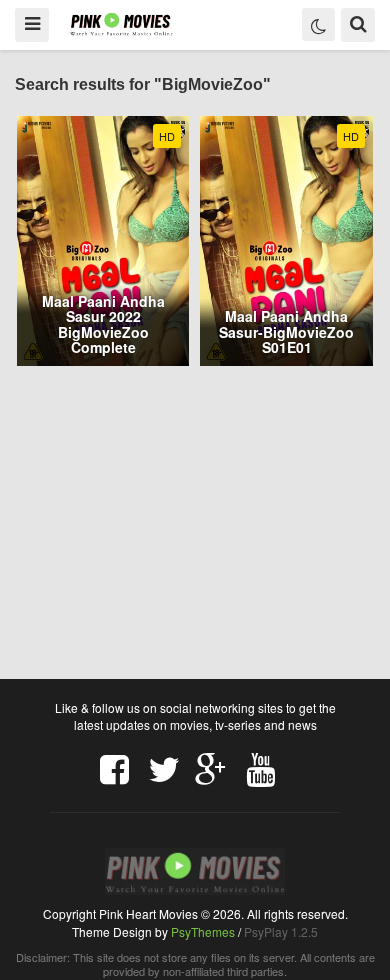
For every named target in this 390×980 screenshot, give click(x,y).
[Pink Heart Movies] (121, 23)
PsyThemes (203, 931)
